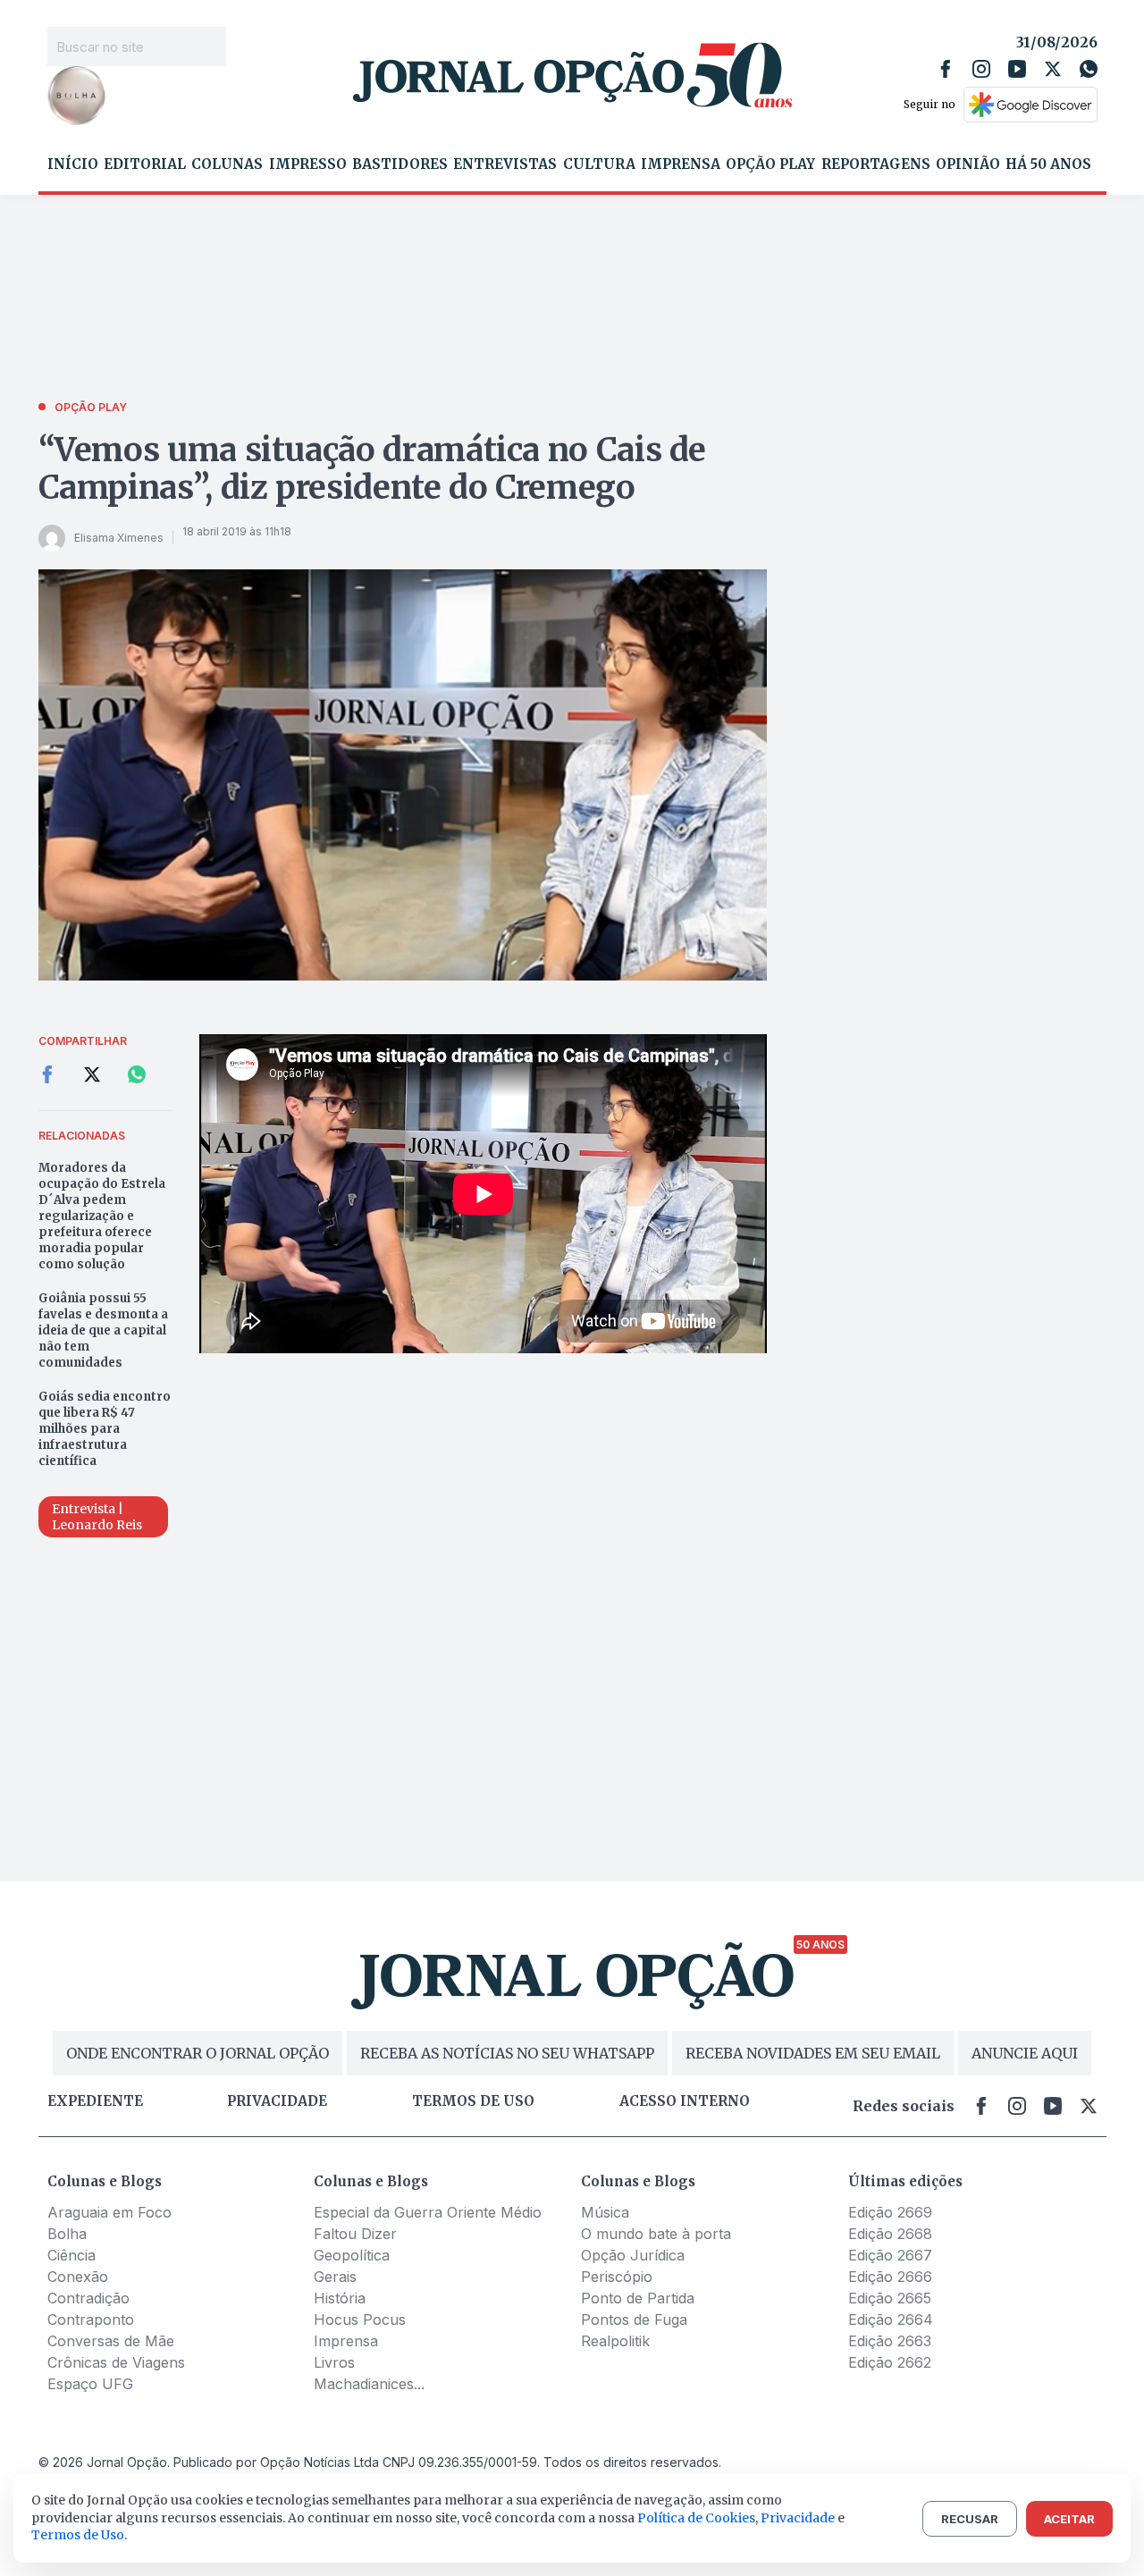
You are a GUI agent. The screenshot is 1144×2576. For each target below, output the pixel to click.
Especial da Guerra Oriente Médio (428, 2212)
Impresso (308, 164)
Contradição (88, 2298)
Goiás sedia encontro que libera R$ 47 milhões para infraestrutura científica (105, 1429)
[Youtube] (1017, 69)
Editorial (145, 164)
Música (605, 2212)
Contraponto (91, 2319)
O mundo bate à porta (656, 2234)
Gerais (335, 2277)
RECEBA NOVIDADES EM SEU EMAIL (813, 2053)
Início (73, 164)
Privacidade (277, 2101)
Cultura (599, 164)
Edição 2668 (890, 2234)
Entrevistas (505, 164)
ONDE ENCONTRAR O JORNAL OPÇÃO (198, 2053)
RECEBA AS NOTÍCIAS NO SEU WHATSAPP (507, 2053)
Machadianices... (369, 2384)
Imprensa (681, 164)
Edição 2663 (890, 2341)
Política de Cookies (696, 2518)
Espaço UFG (90, 2384)
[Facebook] (946, 69)
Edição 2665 (890, 2298)
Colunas (227, 164)
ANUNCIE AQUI (1025, 2053)
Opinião (968, 164)
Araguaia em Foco (109, 2212)
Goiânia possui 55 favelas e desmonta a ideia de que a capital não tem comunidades (103, 1330)
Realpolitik (615, 2341)
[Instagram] (981, 69)
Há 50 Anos (1048, 164)
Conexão (78, 2277)
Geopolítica (352, 2255)
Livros (334, 2362)
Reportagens (876, 164)
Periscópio (617, 2277)
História (340, 2298)
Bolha (67, 2234)
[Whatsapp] (1089, 69)
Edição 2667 (890, 2255)
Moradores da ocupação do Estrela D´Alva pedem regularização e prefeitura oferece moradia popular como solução (102, 1216)
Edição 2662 (890, 2362)
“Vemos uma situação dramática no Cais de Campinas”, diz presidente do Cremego (373, 469)
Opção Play (770, 164)
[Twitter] (1053, 69)
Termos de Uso (78, 2535)
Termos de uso (473, 2101)
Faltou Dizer (355, 2234)
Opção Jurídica (633, 2255)
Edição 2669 (890, 2212)
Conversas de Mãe (111, 2341)
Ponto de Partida (638, 2298)
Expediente (95, 2101)
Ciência (71, 2255)
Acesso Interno (685, 2101)
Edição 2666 (890, 2277)
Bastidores (400, 164)
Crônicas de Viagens (116, 2362)
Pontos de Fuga (634, 2319)
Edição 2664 (891, 2319)
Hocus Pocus (360, 2319)
